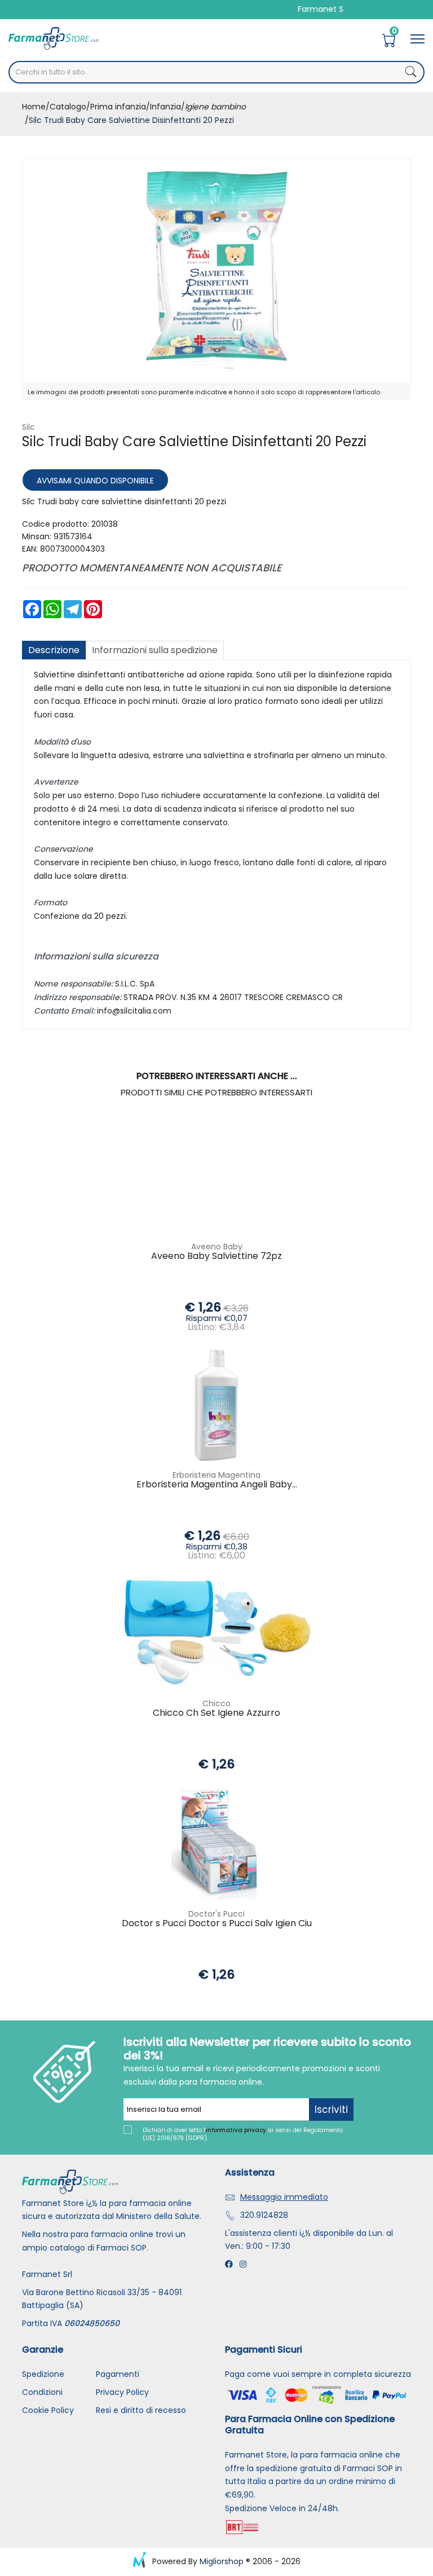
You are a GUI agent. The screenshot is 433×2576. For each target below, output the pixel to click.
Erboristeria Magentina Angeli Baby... (217, 1485)
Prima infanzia (118, 107)
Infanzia (165, 107)
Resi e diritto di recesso (141, 2410)
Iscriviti (331, 2110)
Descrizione (54, 650)
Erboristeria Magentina (216, 1475)
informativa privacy (236, 2130)
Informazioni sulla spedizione (155, 650)
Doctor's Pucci (216, 1914)
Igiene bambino (215, 107)
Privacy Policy (122, 2392)
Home (34, 107)
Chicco (216, 1703)
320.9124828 (264, 2215)
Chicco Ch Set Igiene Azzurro (216, 1713)
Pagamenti (118, 2374)
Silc (28, 427)
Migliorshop (222, 2561)
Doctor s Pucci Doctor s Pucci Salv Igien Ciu (217, 1924)
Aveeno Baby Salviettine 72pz (216, 1256)
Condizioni (42, 2392)
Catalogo (68, 107)
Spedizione (43, 2374)
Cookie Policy (48, 2410)
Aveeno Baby (217, 1247)
